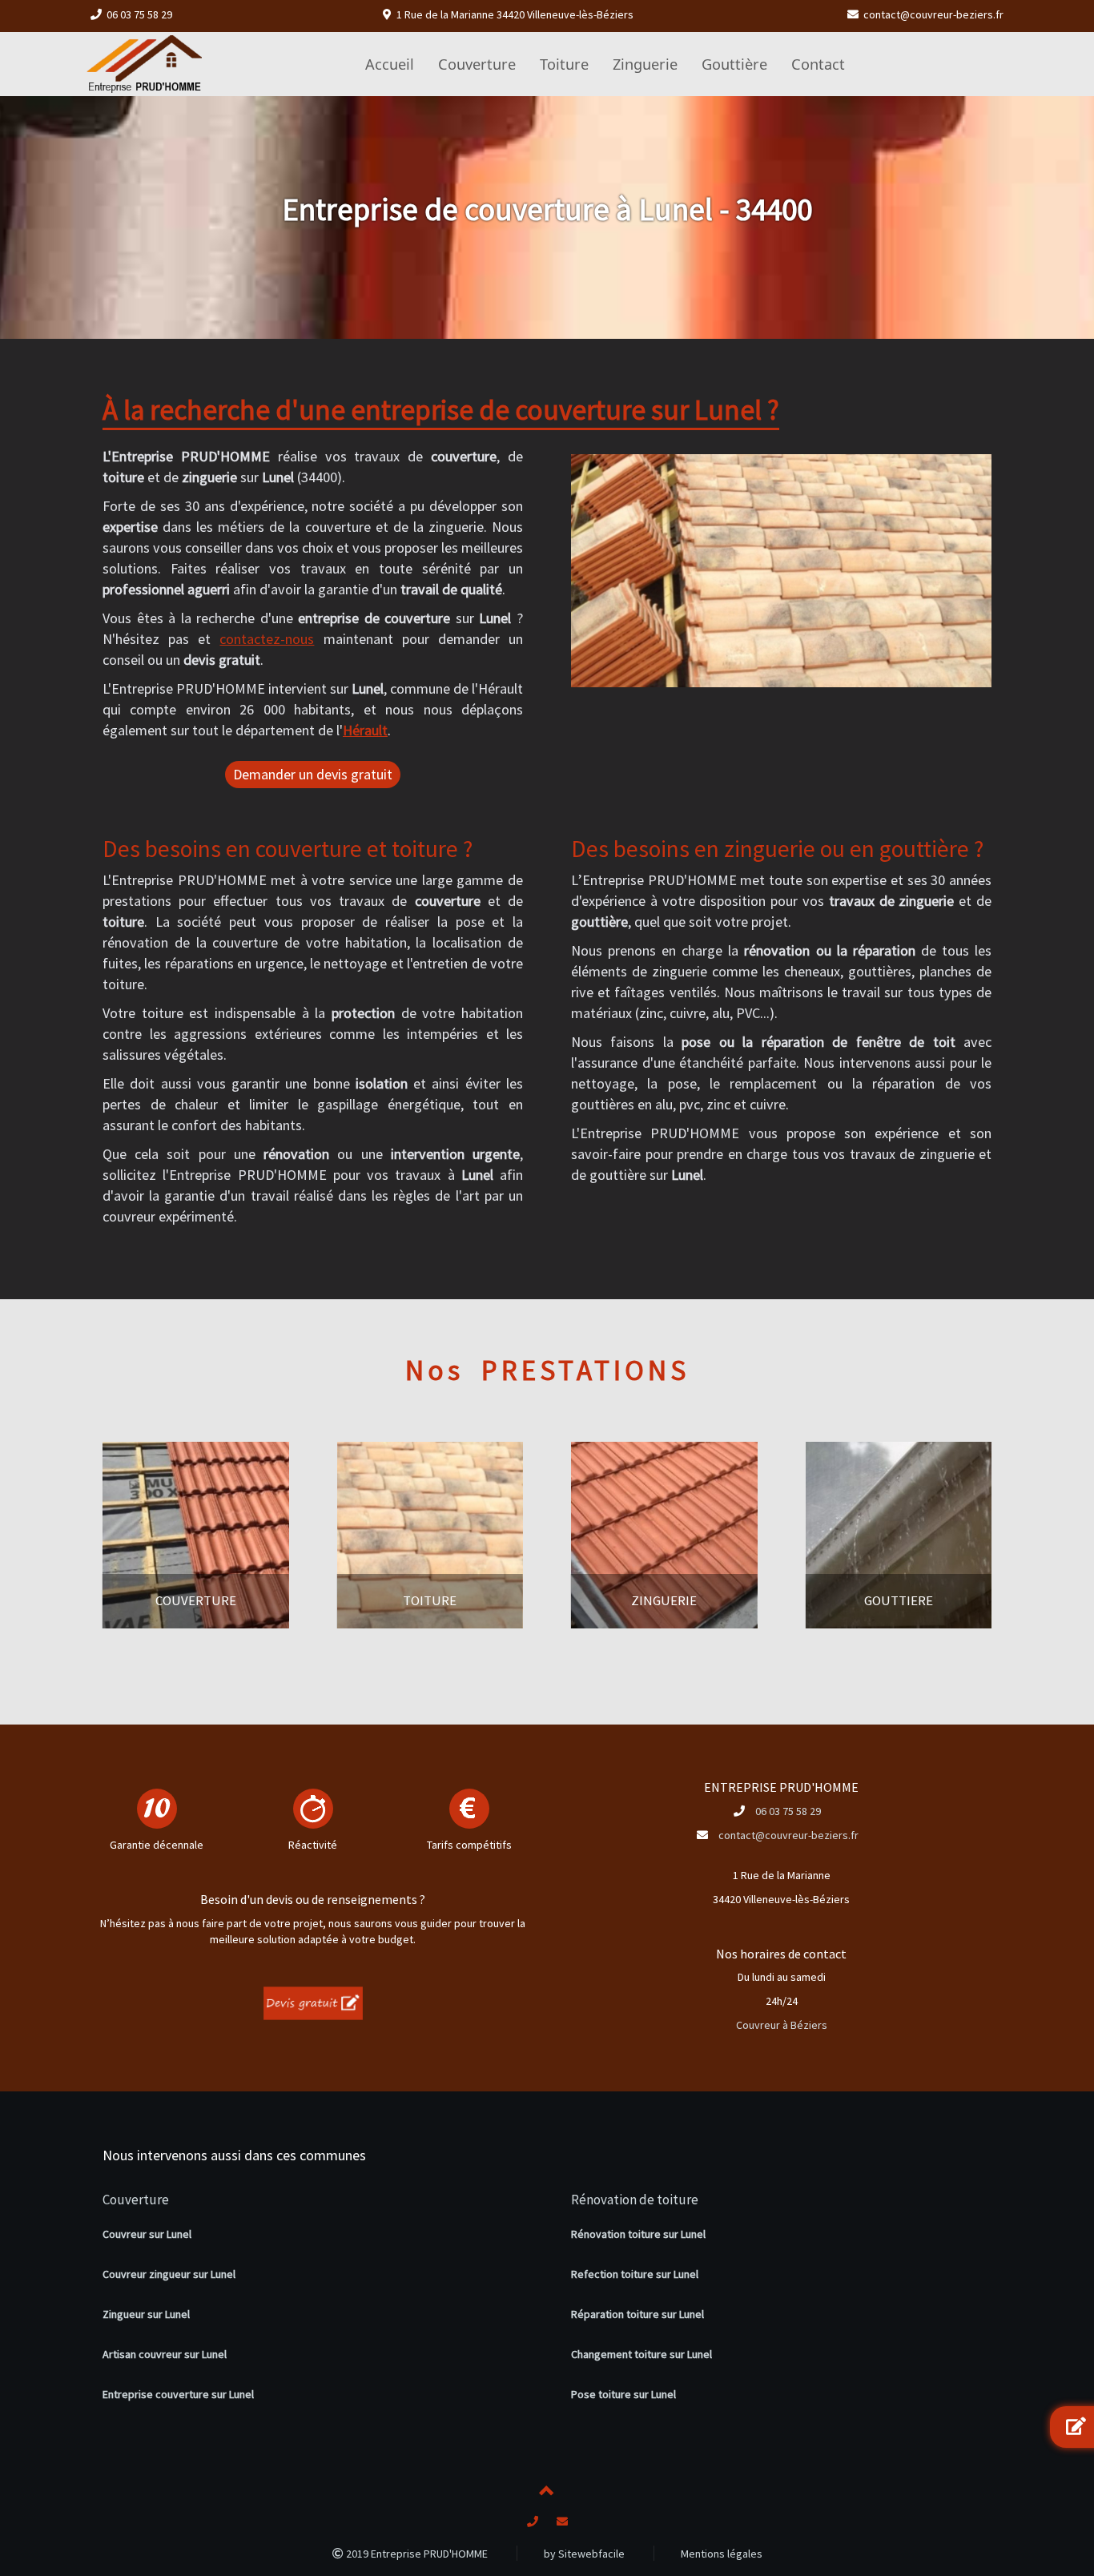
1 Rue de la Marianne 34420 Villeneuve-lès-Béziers (515, 14)
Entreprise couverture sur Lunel (178, 2394)
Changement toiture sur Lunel (642, 2354)
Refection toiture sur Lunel (635, 2274)
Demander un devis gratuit (313, 774)
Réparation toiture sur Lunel (637, 2314)
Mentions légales (722, 2554)
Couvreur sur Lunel (147, 2234)
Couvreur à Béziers (782, 2025)
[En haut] (547, 2493)
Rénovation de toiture (635, 2200)
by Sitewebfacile (584, 2554)
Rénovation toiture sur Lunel (638, 2234)
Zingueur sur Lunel (146, 2314)
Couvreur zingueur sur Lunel (169, 2274)
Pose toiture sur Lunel (623, 2394)
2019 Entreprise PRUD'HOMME (416, 2554)
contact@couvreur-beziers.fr (933, 14)
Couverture (136, 2200)
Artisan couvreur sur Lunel (165, 2354)
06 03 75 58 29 (139, 14)
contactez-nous (267, 639)
